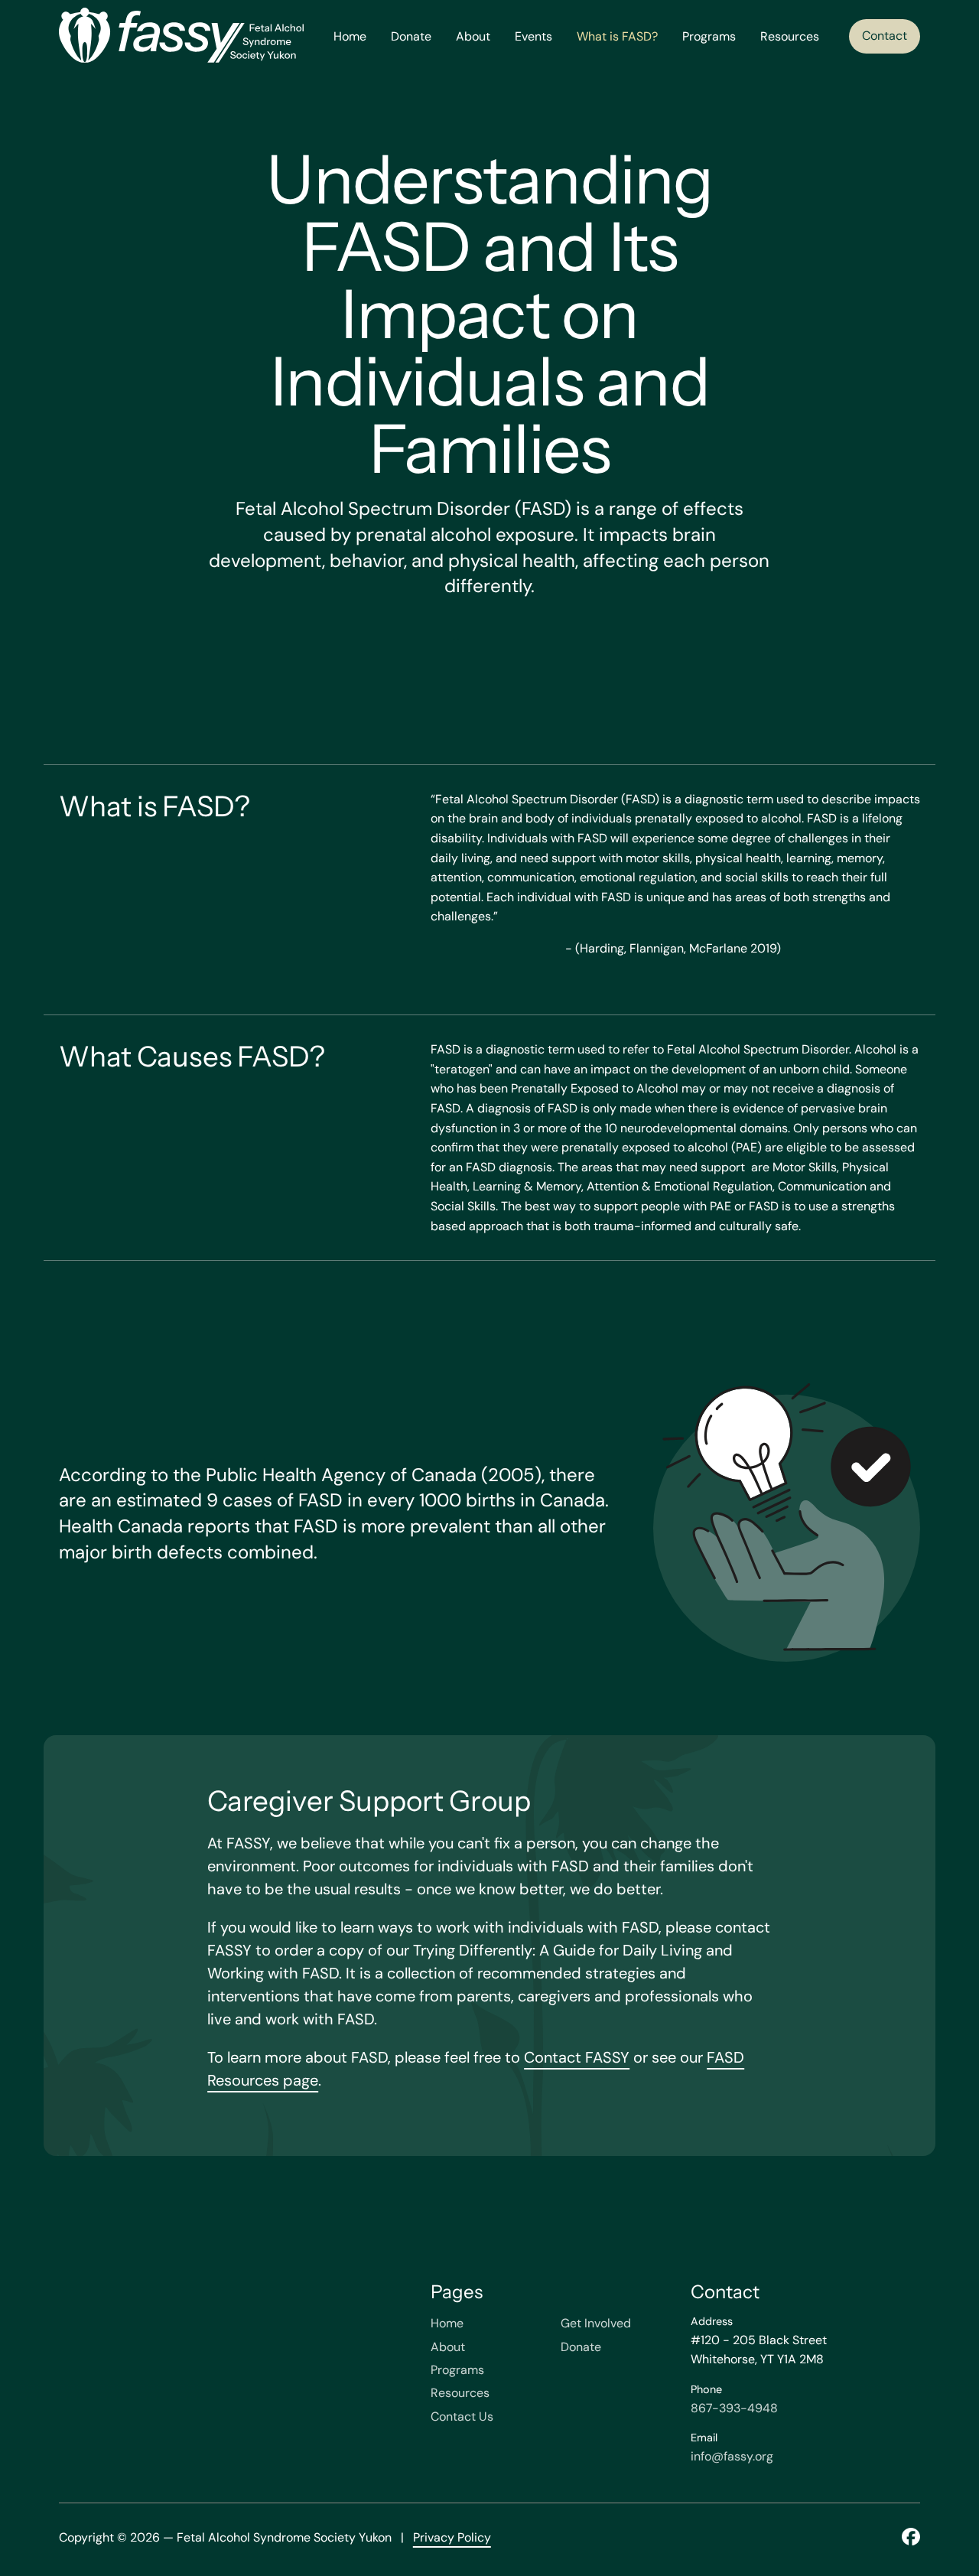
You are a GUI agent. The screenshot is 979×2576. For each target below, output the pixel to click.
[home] (181, 36)
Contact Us (462, 2416)
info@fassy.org (732, 2456)
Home (350, 36)
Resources (790, 36)
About (473, 36)
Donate (411, 36)
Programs (709, 36)
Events (533, 36)
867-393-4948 (734, 2408)
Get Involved (596, 2323)
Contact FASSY (577, 2057)
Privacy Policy (452, 2537)
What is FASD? (617, 36)
